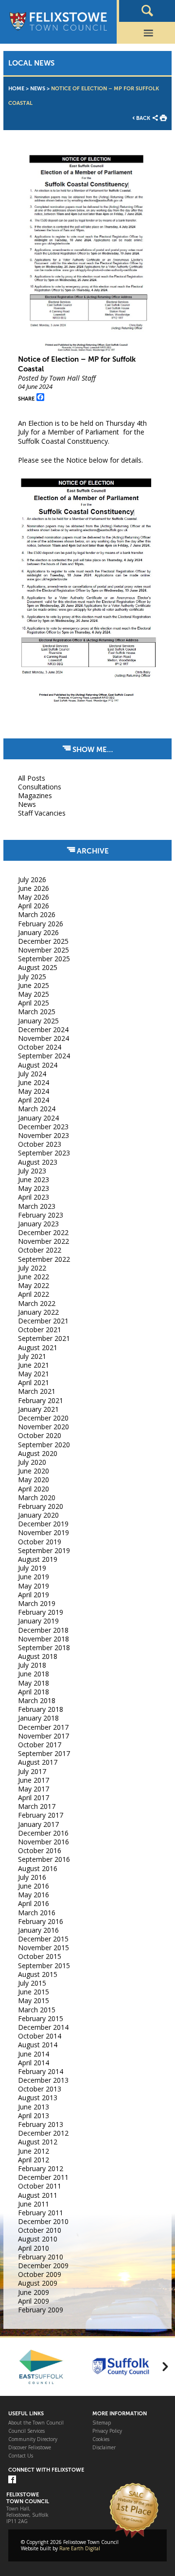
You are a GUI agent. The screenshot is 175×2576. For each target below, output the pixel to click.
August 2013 (38, 2098)
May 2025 (34, 994)
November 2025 (44, 950)
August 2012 (38, 2142)
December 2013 (43, 2080)
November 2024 (44, 1038)
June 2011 (34, 2204)
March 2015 (37, 2010)
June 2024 (34, 1082)
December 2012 (43, 2133)
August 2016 (38, 1868)
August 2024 (38, 1065)
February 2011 (41, 2213)
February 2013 (41, 2124)
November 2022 (44, 1241)
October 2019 (40, 1542)
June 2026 (34, 888)
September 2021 (44, 1338)
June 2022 (34, 1277)
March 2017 (37, 1806)
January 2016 (38, 1930)
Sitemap (102, 2423)
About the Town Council (36, 2423)
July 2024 (32, 1074)
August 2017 (38, 1762)
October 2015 (40, 1956)
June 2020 (34, 1471)
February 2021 (41, 1400)
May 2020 (34, 1480)
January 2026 (38, 932)
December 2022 (43, 1232)
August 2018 (38, 1656)
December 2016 (43, 1833)
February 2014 (41, 2071)
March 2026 (37, 914)
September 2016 (44, 1859)
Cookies (101, 2439)
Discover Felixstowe (30, 2448)
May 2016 (34, 1895)
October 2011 (40, 2186)
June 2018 (34, 1674)
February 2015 (41, 2018)
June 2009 (34, 2292)
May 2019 (34, 1586)
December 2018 (43, 1630)
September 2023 (44, 1153)
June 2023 (34, 1179)
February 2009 (41, 2310)
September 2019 (44, 1550)
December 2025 (43, 941)
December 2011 (43, 2177)
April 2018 (34, 1692)
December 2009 (43, 2266)
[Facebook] (12, 2480)
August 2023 (38, 1162)
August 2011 (38, 2195)
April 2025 (34, 1003)
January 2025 (38, 1021)
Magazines (35, 795)
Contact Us (21, 2456)
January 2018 (38, 1718)
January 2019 (38, 1621)
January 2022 (38, 1312)
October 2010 (40, 2230)
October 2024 (40, 1047)
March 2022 (37, 1303)
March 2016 (37, 1913)
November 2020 (44, 1427)
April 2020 (34, 1489)
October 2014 (40, 2036)
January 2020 (38, 1515)
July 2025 (32, 977)
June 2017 (34, 1780)
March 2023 (37, 1206)
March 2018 (37, 1700)
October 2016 (40, 1850)
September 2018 (44, 1648)
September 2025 (44, 959)
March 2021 (37, 1391)
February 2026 (41, 924)
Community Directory (33, 2439)
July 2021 (32, 1356)
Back (143, 118)
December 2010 (43, 2221)
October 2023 (40, 1144)
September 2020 (44, 1445)
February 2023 (41, 1215)
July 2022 (32, 1268)
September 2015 (44, 1965)
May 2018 (34, 1683)
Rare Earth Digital (80, 2548)
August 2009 (38, 2283)
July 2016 (32, 1877)
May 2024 (34, 1091)
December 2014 (43, 2027)
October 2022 (40, 1250)
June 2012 (34, 2151)
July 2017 (32, 1771)
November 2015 (44, 1948)
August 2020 (38, 1453)
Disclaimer (104, 2448)
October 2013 (40, 2089)
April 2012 (34, 2160)
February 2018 (41, 1709)
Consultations (40, 787)
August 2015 (38, 1974)
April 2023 (34, 1197)
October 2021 (40, 1330)
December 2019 (43, 1524)
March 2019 (37, 1603)
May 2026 (34, 897)
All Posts (32, 778)
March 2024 (37, 1109)
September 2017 (44, 1753)
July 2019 (32, 1568)
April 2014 (34, 2063)
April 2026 (34, 906)
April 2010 (34, 2248)
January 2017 (38, 1824)
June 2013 (34, 2107)
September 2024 (44, 1056)
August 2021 (38, 1347)
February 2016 (41, 1921)
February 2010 (41, 2257)
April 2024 (34, 1100)
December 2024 (43, 1029)
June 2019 (34, 1577)
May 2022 (34, 1285)
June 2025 (34, 985)
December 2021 (43, 1321)
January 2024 (38, 1118)
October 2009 (40, 2274)
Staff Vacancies (42, 813)
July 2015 (32, 1983)
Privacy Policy (107, 2431)
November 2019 (44, 1532)
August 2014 (38, 2045)
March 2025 (37, 1012)
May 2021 (34, 1374)
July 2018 (32, 1665)
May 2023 (34, 1188)
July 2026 (32, 879)
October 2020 (40, 1435)
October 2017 (40, 1745)
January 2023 (38, 1224)
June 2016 (34, 1886)
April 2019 (34, 1595)
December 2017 (43, 1727)
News (38, 89)
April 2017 (34, 1798)
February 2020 (41, 1506)
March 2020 (37, 1497)
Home (16, 89)
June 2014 (34, 2054)
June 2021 (34, 1365)
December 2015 (43, 1939)
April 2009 (34, 2301)
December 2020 (43, 1418)
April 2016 (34, 1903)
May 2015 (34, 2000)
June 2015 (34, 1992)
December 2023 (43, 1127)
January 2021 (38, 1409)
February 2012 (41, 2168)
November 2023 (44, 1135)
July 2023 (32, 1171)
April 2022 (34, 1294)
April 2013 (34, 2116)
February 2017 (41, 1815)
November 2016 (44, 1842)
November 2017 (44, 1736)
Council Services (26, 2431)
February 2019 (41, 1612)
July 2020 (32, 1462)
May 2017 (34, 1789)
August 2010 (38, 2239)
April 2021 (34, 1382)
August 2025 (38, 967)
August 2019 (38, 1559)
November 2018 (44, 1639)
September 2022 (44, 1259)
